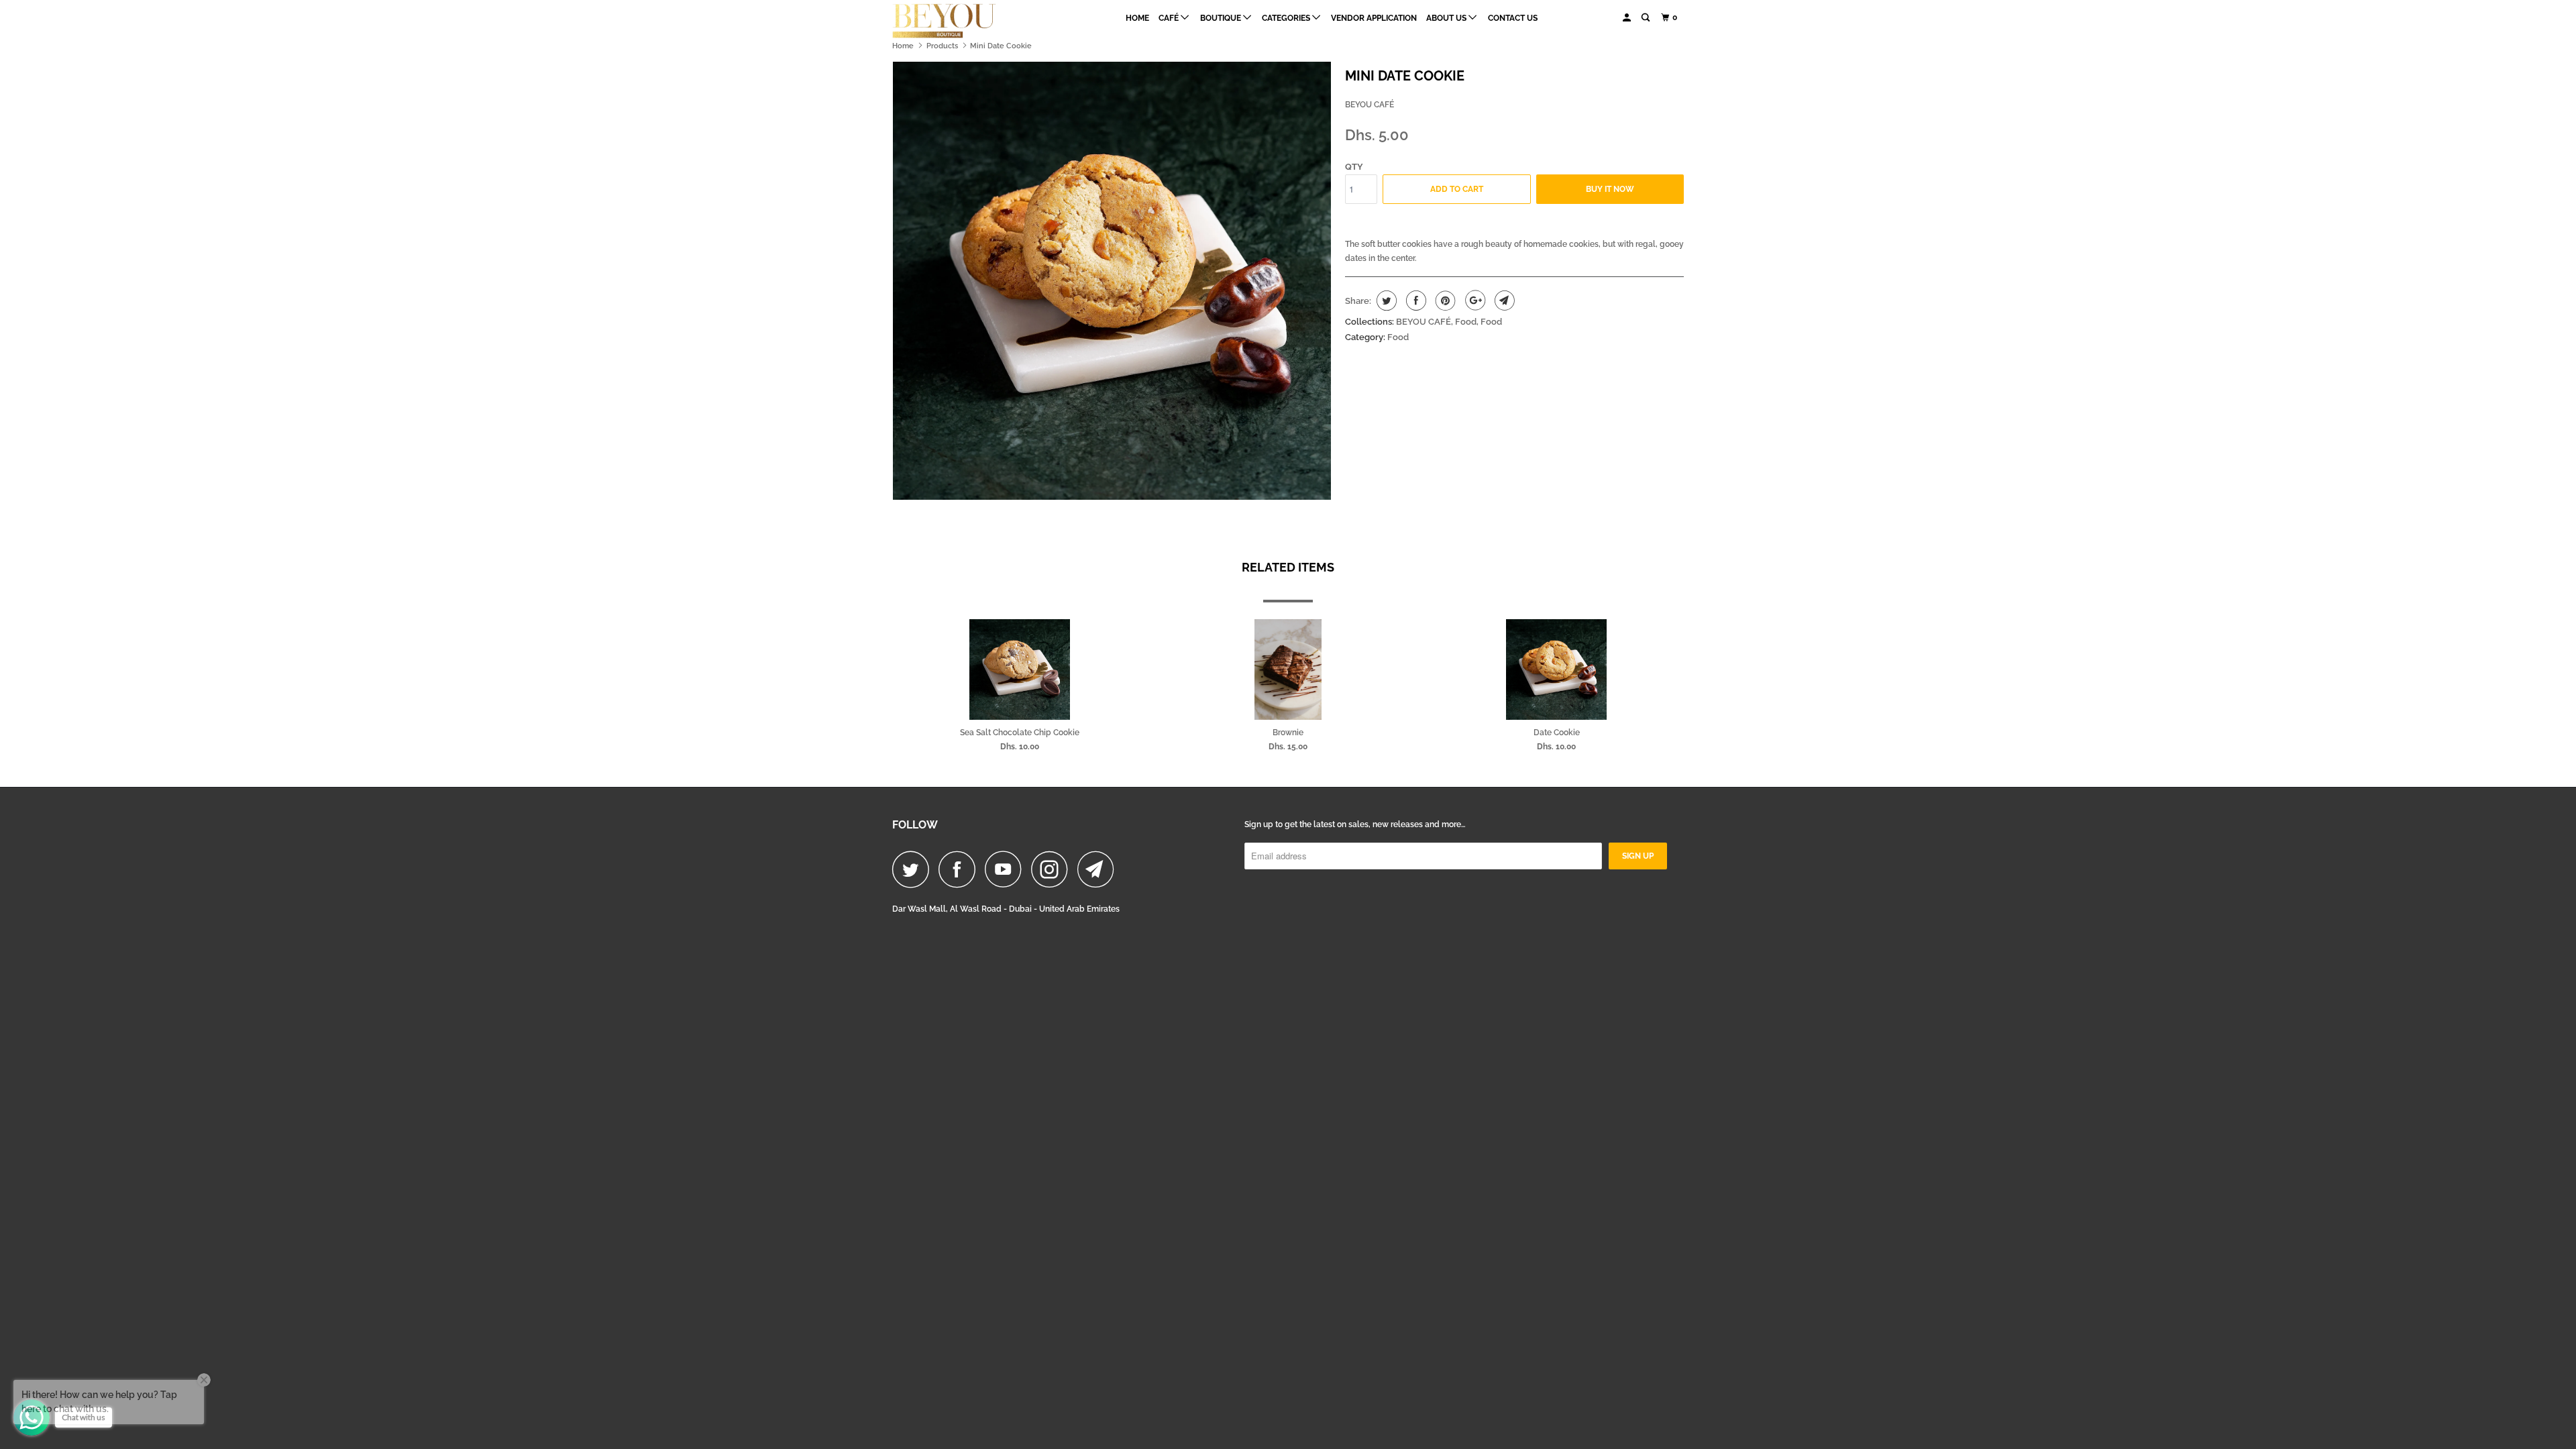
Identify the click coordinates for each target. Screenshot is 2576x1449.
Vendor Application (1374, 18)
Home (1137, 18)
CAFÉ (1170, 18)
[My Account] (1627, 18)
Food (1466, 322)
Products (942, 46)
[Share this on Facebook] (1414, 301)
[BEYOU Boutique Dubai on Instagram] (1053, 869)
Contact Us (1513, 18)
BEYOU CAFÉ (1370, 105)
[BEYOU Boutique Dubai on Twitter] (914, 869)
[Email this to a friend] (1503, 301)
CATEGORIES (1287, 18)
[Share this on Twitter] (1385, 301)
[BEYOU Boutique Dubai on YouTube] (1007, 869)
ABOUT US (1447, 18)
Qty (1354, 167)
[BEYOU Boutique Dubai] (961, 21)
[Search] (1646, 18)
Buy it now (1610, 189)
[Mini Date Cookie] (1112, 281)
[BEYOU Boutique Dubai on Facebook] (961, 869)
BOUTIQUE (1222, 18)
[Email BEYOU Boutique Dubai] (1099, 869)
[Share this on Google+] (1473, 301)
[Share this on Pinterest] (1444, 301)
